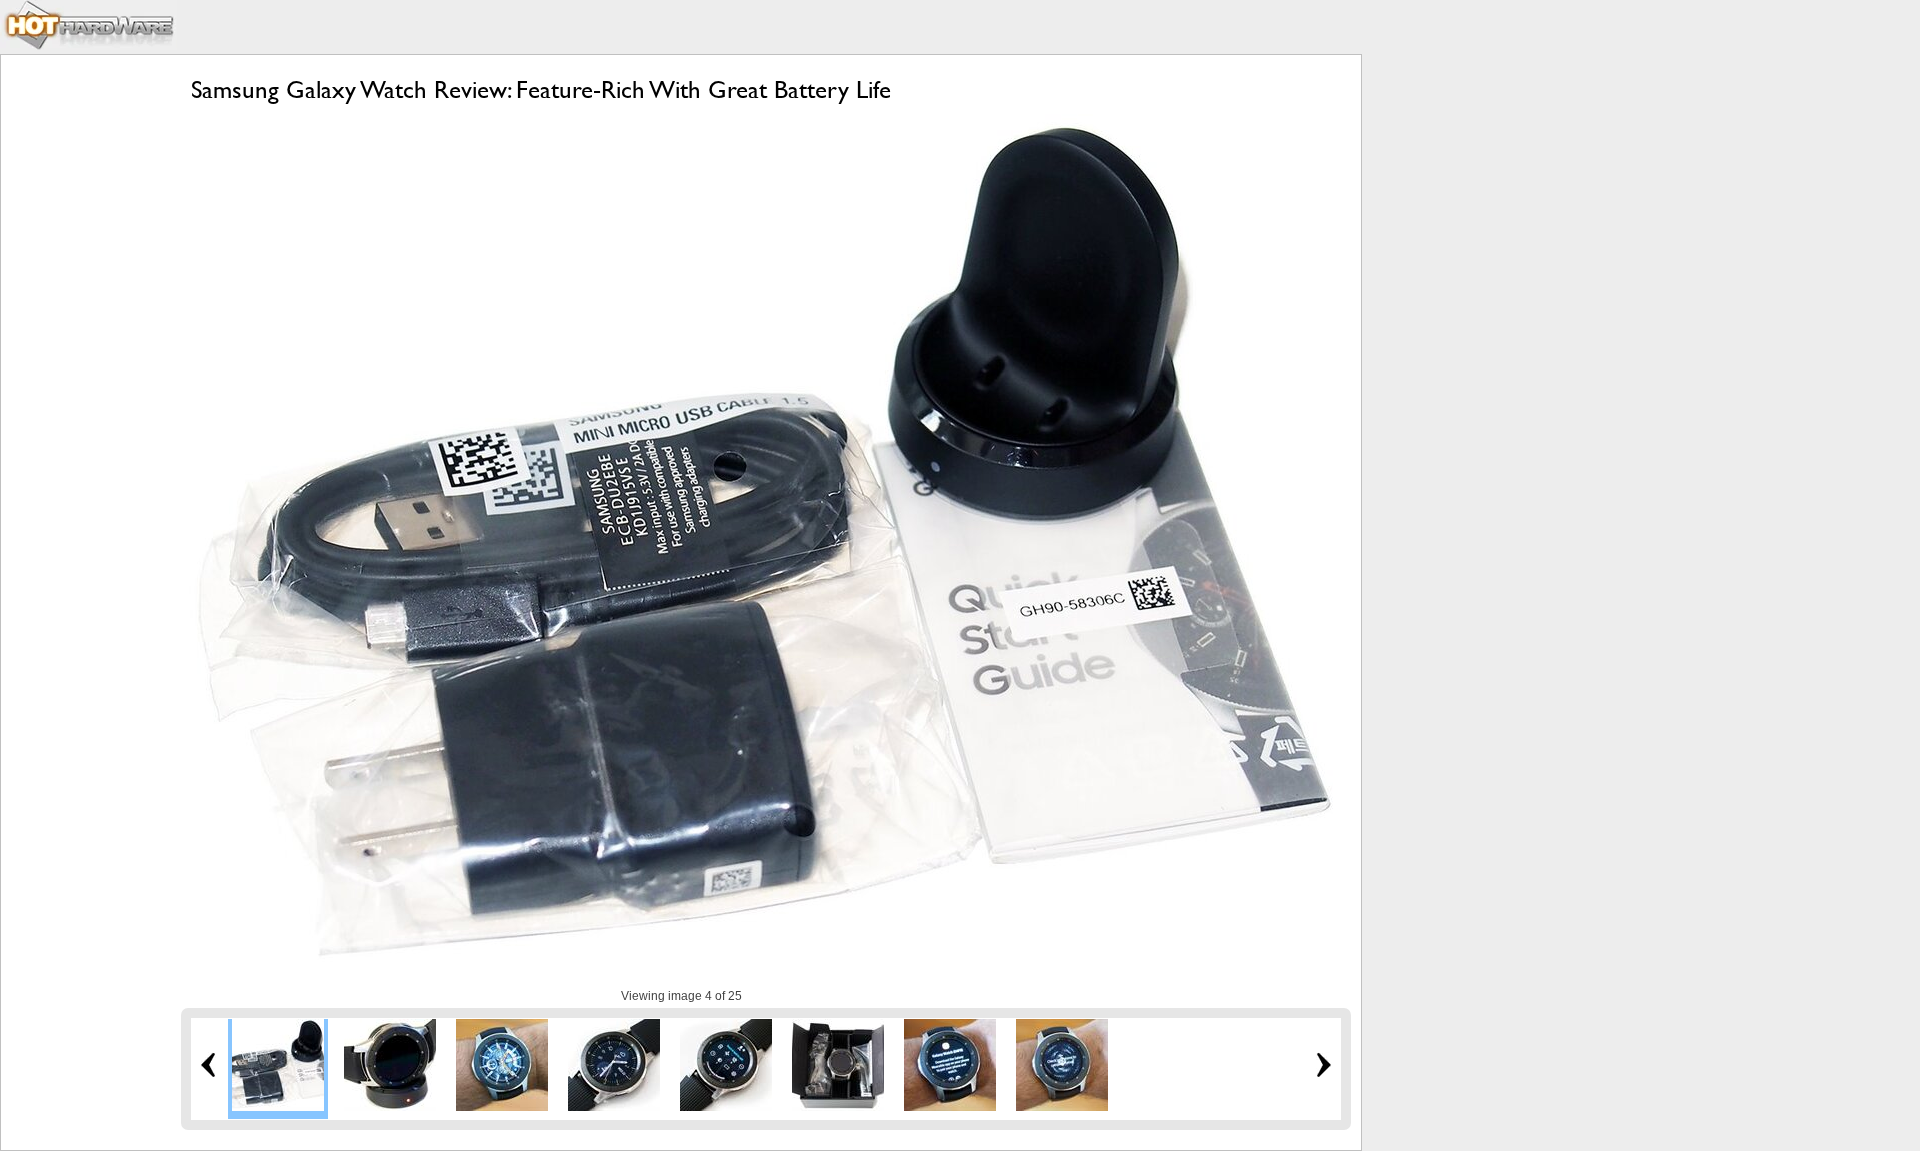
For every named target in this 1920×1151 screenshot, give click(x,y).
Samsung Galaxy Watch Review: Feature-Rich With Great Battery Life (541, 89)
